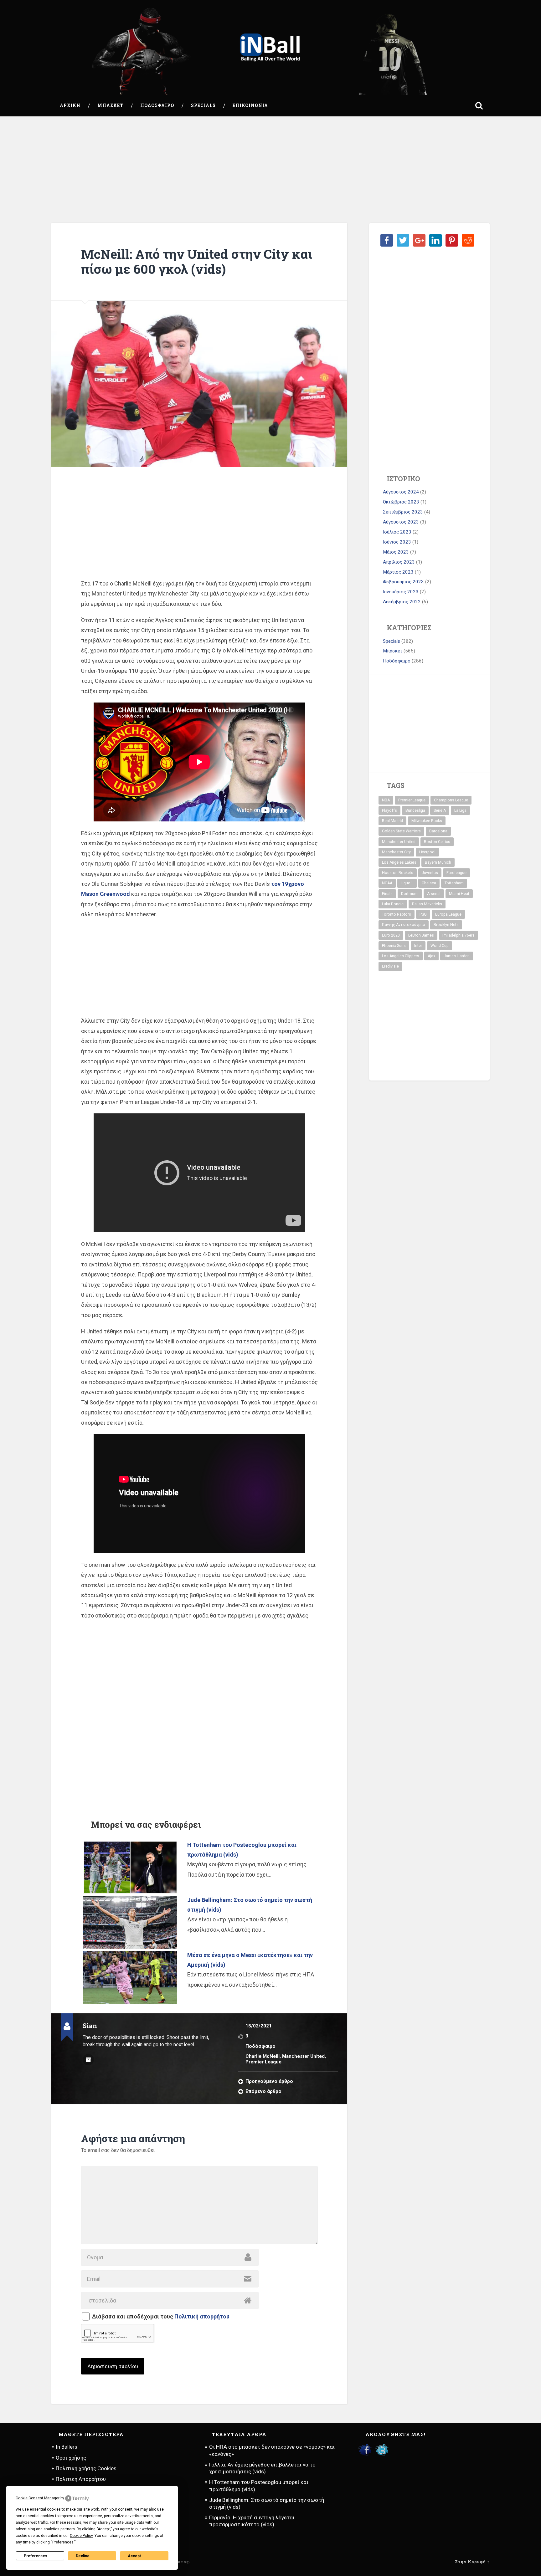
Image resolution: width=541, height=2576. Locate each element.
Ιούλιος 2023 (397, 532)
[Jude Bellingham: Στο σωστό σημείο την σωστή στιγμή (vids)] (130, 1922)
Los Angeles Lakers (399, 862)
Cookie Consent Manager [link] (38, 2498)
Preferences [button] (63, 2542)
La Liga (460, 810)
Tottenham (454, 883)
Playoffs (389, 810)
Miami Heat (459, 894)
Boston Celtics (437, 842)
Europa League (448, 914)
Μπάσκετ (110, 105)
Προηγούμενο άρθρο (269, 2081)
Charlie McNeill (263, 2056)
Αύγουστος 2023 (401, 522)
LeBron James (421, 935)
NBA (386, 800)
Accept (134, 2556)
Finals (387, 894)
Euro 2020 (391, 935)
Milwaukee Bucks (427, 821)
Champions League (451, 800)
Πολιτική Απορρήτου (81, 2479)
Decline (83, 2556)
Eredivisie (390, 966)
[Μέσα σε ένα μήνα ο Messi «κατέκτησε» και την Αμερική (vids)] (130, 1978)
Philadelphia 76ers (459, 935)
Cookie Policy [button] (81, 2536)
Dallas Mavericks (427, 904)
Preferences (36, 2556)
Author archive (88, 2060)
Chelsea (429, 883)
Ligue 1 (407, 883)
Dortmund (410, 894)
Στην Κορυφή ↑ (472, 2562)
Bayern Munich (438, 862)
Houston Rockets (398, 873)
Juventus (430, 873)
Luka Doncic (393, 904)
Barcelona (438, 831)
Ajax (431, 956)
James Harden (457, 956)
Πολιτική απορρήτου (202, 2316)
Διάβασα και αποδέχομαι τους (161, 2317)
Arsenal (434, 894)
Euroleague (456, 873)
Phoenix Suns (394, 946)
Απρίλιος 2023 (399, 562)
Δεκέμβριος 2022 (402, 602)
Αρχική (70, 105)
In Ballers (67, 2447)
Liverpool (427, 852)
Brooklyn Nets (446, 925)
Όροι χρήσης (71, 2458)
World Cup (440, 946)
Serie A (440, 810)
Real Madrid (392, 821)
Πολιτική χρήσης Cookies (86, 2468)
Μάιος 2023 (396, 552)
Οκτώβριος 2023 (401, 502)
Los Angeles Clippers (401, 956)
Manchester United (303, 2056)
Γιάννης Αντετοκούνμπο (404, 925)
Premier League (263, 2062)
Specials (203, 105)
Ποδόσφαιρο (157, 105)
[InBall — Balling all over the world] (270, 48)
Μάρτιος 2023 (398, 572)
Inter (418, 946)
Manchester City (396, 852)
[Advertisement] (270, 170)
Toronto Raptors (397, 914)
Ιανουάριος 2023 (401, 592)
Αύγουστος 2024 (401, 492)
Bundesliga (415, 810)
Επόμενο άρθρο (263, 2091)
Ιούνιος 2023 (397, 542)
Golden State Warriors (401, 831)
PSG (423, 914)
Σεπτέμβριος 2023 (403, 512)
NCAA (387, 883)
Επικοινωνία (250, 105)
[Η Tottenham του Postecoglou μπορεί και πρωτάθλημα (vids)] (130, 1867)
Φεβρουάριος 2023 (403, 582)
